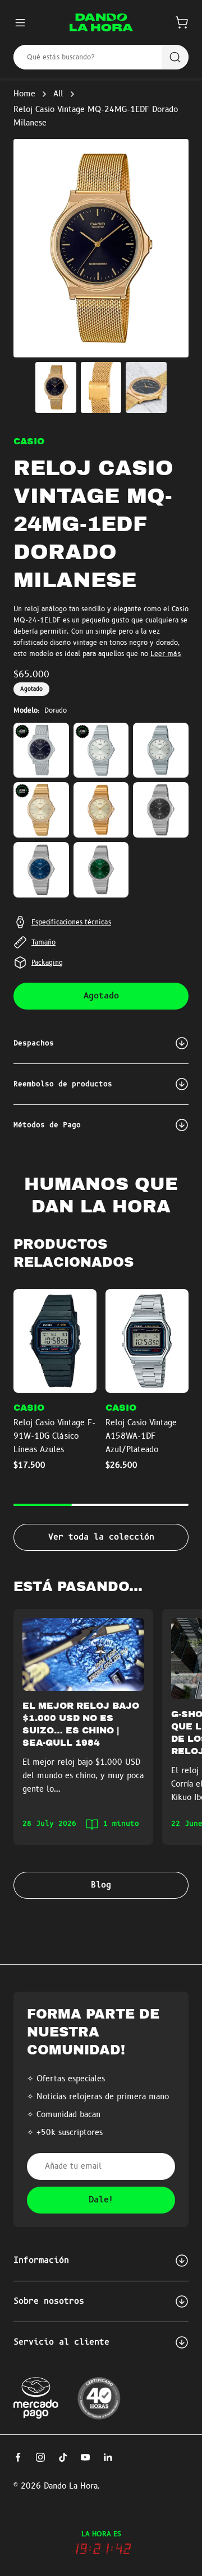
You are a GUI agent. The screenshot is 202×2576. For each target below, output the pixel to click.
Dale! (101, 2200)
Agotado (101, 996)
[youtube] (85, 2457)
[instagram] (40, 2457)
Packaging (47, 962)
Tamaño (43, 942)
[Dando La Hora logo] (101, 22)
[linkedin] (108, 2457)
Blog (101, 1885)
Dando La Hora (71, 2486)
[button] (182, 22)
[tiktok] (63, 2457)
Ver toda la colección (101, 1537)
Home (24, 94)
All (58, 94)
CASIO (29, 441)
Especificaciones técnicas (71, 922)
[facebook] (18, 2457)
